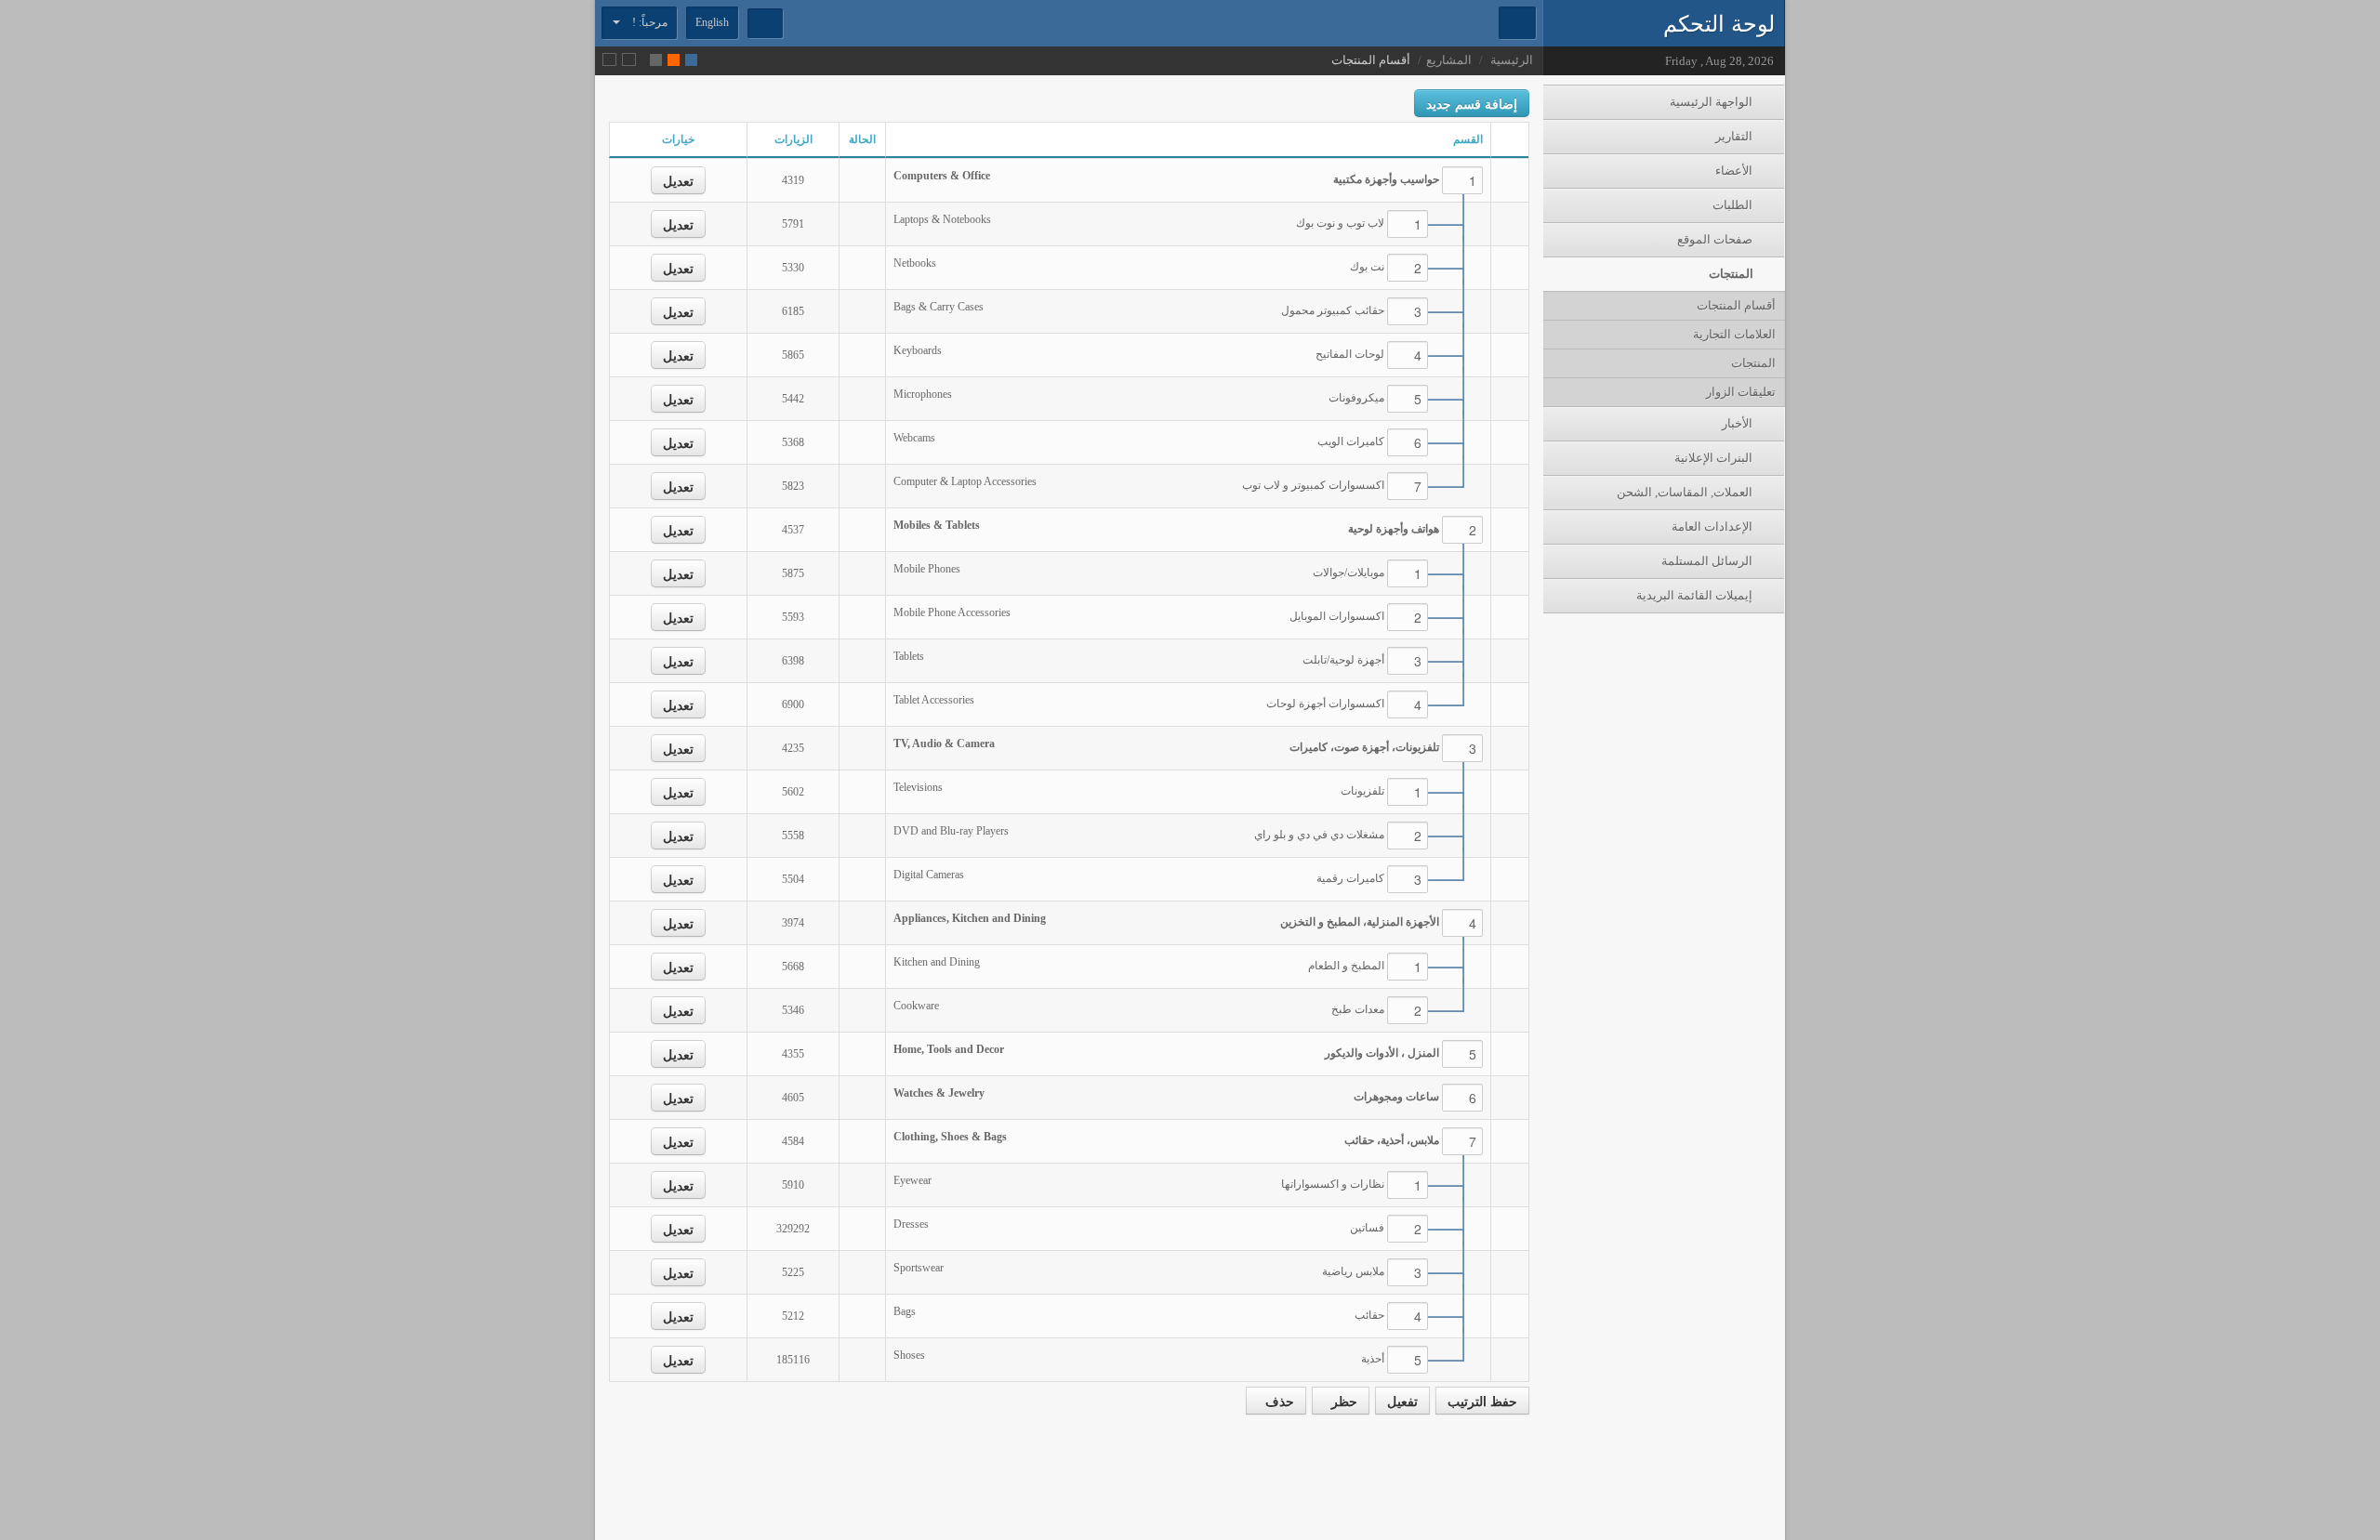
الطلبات (1734, 205)
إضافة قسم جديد (1472, 103)
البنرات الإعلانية (1715, 458)
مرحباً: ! (648, 22)
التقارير (1735, 136)
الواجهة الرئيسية (1712, 102)
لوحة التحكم (1719, 22)
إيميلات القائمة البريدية (1696, 595)
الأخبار (1739, 423)
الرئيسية (1512, 60)
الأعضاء (1735, 171)
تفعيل (1402, 1401)
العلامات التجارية (1734, 334)
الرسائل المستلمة (1708, 561)
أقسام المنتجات (1736, 305)
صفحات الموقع (1716, 239)
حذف (1276, 1401)
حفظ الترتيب (1482, 1401)
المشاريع (1449, 60)
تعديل (678, 180)
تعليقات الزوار (1741, 392)
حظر (1341, 1401)
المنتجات (1732, 274)
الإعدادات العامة (1713, 526)
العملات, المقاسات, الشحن (1686, 492)
